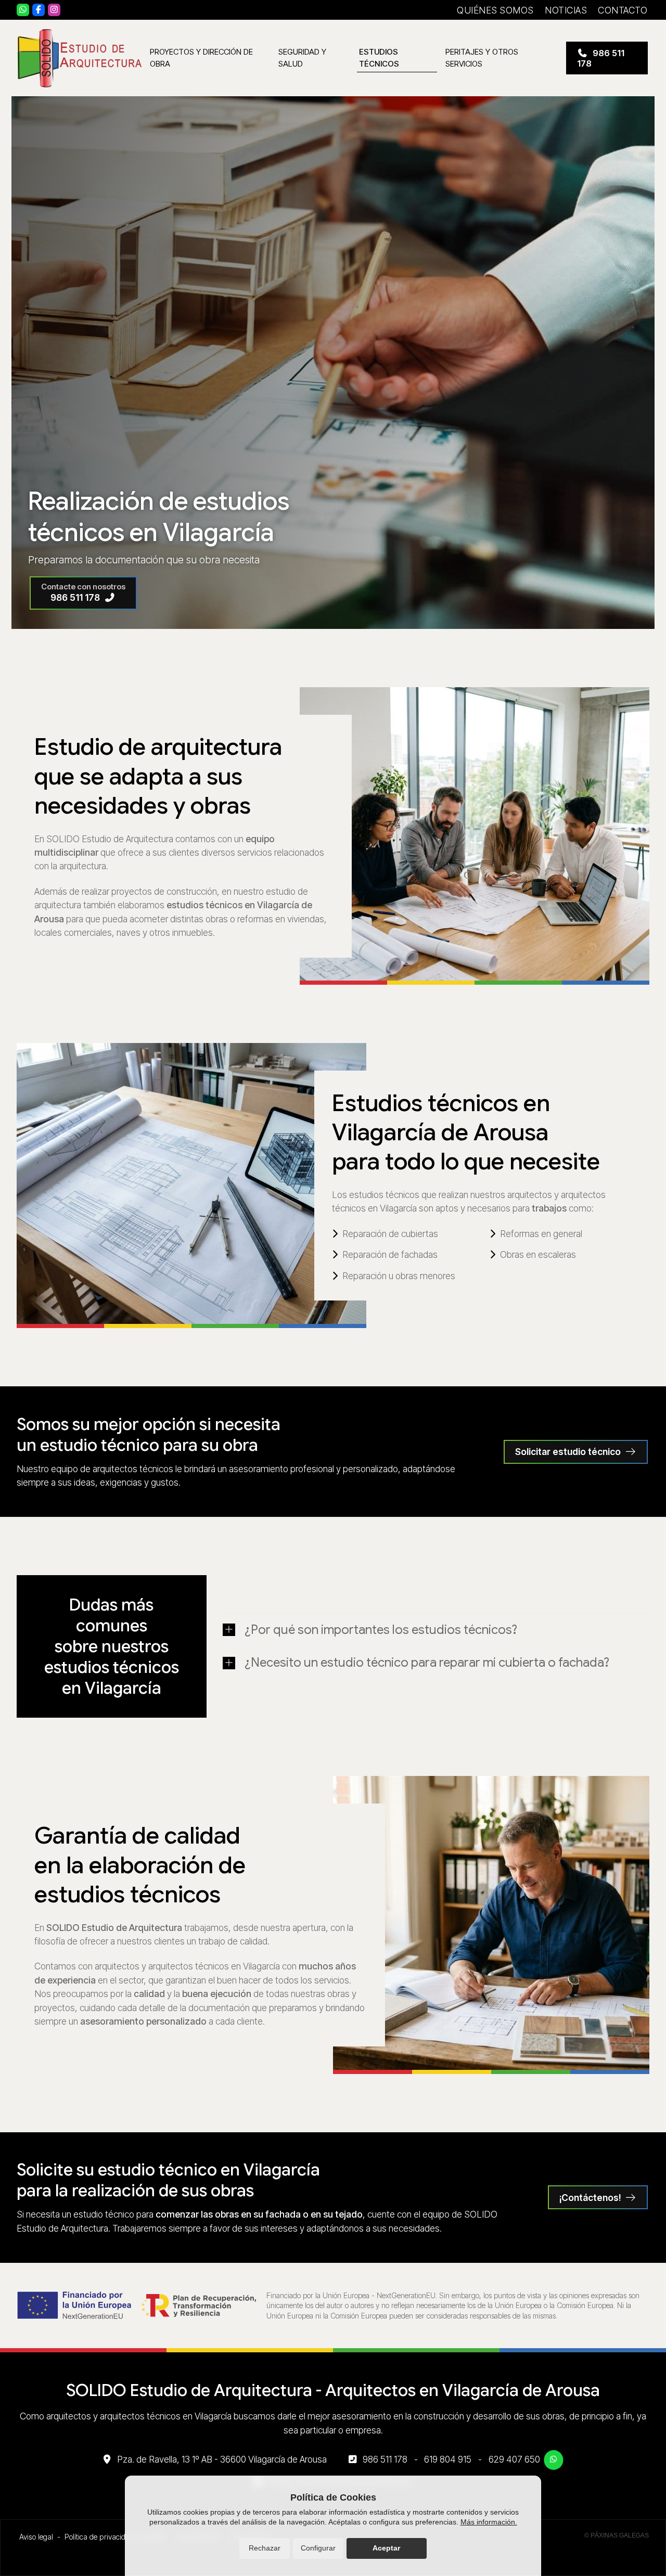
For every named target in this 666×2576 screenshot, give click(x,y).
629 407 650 (514, 2459)
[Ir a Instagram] (54, 10)
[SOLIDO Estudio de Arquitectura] (79, 58)
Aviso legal (36, 2537)
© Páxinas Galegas (617, 2535)
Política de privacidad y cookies (115, 2537)
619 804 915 (448, 2459)
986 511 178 (385, 2459)
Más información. (489, 2522)
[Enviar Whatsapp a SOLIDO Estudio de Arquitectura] (23, 10)
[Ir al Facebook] (39, 10)
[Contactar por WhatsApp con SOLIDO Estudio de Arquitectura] (553, 2460)
